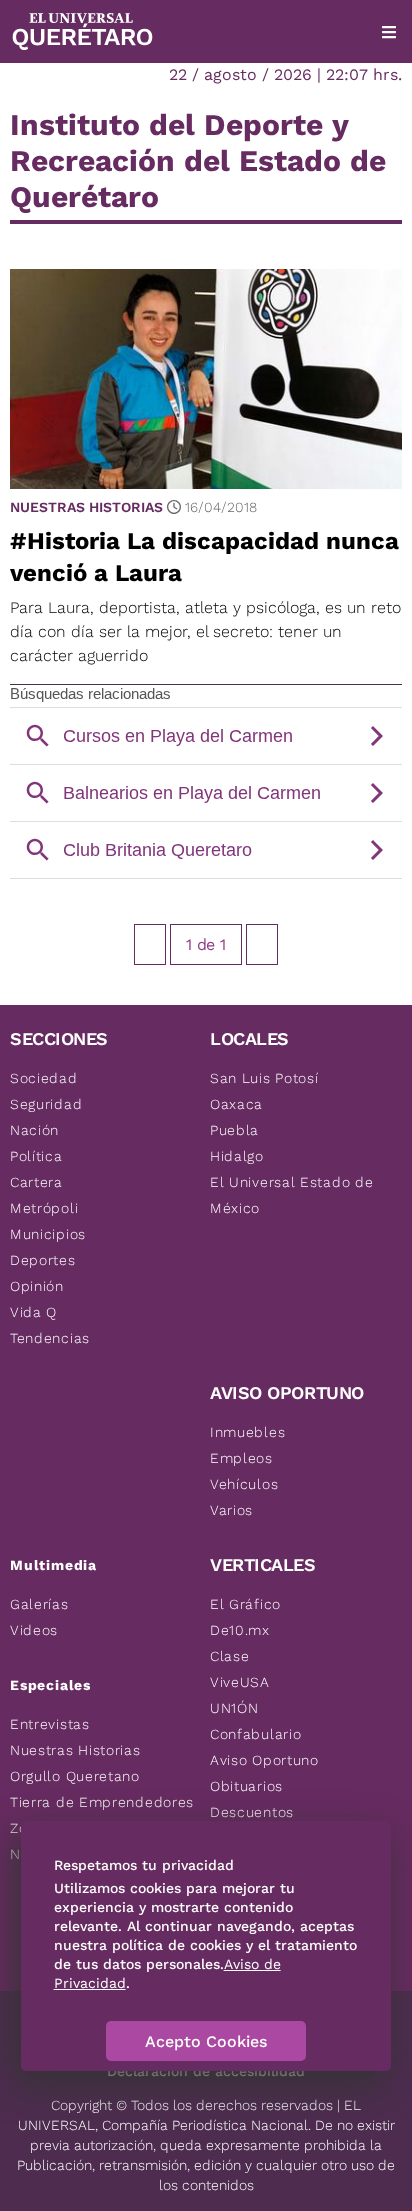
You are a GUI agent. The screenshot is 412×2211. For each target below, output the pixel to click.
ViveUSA (240, 1682)
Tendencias (50, 1338)
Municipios (48, 1234)
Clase (230, 1656)
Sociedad (44, 1078)
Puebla (234, 1130)
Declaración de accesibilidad (206, 2071)
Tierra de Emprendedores (102, 1802)
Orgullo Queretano (75, 1776)
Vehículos (244, 1484)
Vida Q (33, 1312)
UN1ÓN (234, 1708)
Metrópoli (44, 1208)
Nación (34, 1130)
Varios (231, 1510)
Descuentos (252, 1812)
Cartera (36, 1182)
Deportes (43, 1260)
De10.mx (240, 1630)
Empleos (241, 1458)
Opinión (37, 1286)
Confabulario (255, 1734)
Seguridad (46, 1104)
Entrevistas (50, 1724)
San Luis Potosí (264, 1078)
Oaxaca (236, 1104)
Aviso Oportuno (264, 1760)
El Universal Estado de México (291, 1195)
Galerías (39, 1604)
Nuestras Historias (86, 507)
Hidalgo (237, 1156)
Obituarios (246, 1786)
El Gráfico (245, 1604)
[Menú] (389, 32)
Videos (34, 1630)
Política (36, 1156)
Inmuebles (247, 1432)
